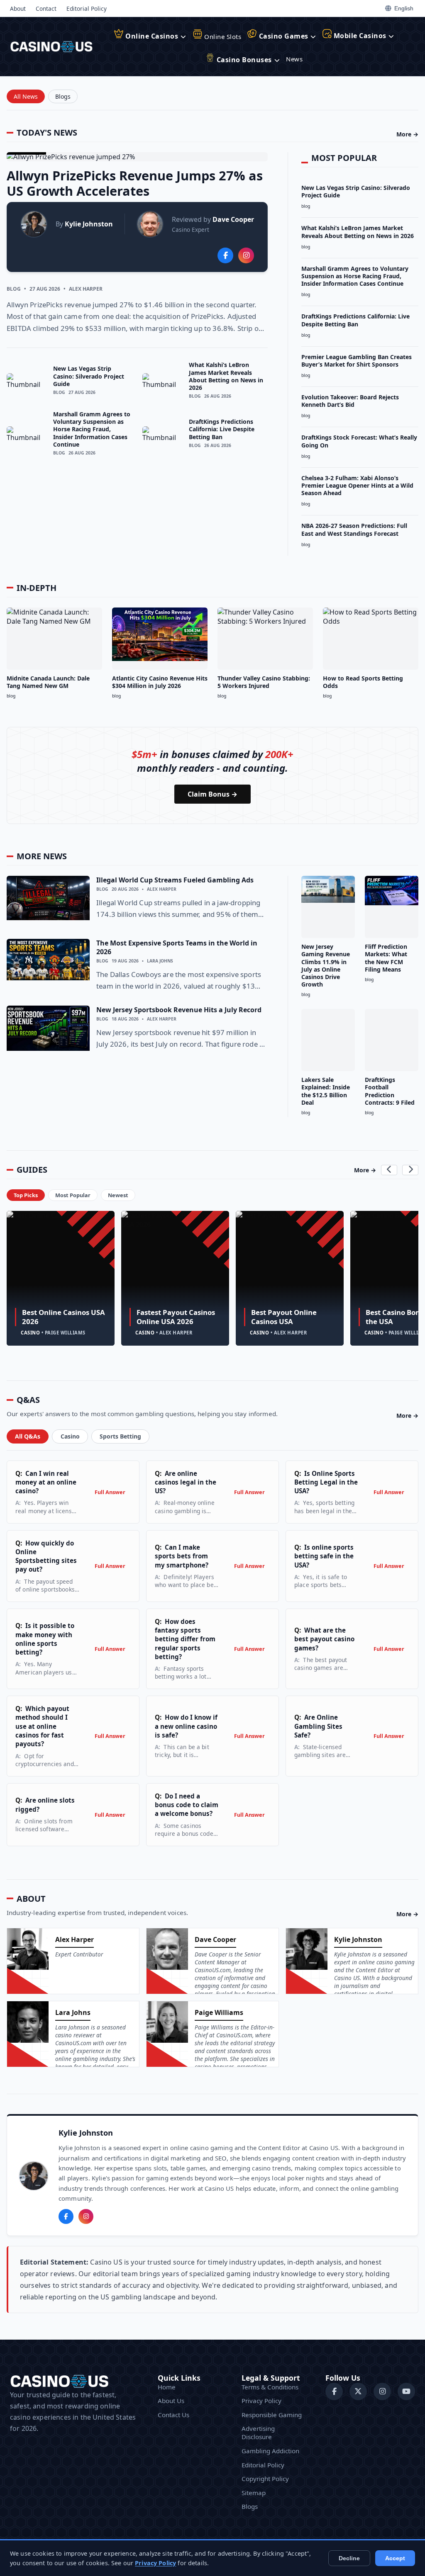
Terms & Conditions (270, 2387)
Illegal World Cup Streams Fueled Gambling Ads (175, 880)
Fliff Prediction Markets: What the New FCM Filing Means (386, 958)
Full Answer (110, 1492)
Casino (70, 1436)
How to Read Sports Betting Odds (363, 682)
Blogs (63, 96)
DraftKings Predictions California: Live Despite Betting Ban (222, 429)
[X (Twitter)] (358, 2391)
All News (26, 96)
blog (14, 289)
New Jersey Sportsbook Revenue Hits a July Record (179, 1010)
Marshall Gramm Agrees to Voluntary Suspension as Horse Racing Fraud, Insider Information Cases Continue (92, 429)
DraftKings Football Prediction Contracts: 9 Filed (390, 1091)
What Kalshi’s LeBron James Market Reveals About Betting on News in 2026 (226, 376)
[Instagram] (86, 2216)
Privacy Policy (261, 2401)
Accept (395, 2558)
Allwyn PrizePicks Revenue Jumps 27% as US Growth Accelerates (135, 183)
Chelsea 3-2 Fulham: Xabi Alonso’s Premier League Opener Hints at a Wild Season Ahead (357, 485)
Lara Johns (160, 961)
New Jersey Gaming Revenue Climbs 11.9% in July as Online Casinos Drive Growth (326, 965)
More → (407, 134)
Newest (118, 1195)
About (18, 9)
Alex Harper (86, 289)
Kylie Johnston (89, 224)
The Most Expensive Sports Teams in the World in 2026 (177, 947)
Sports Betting (120, 1436)
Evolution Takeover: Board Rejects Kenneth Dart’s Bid (350, 401)
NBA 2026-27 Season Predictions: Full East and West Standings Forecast (354, 529)
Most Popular (73, 1195)
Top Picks (26, 1195)
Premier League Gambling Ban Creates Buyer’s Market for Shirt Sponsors (357, 361)
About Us (171, 2401)
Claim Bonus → (212, 794)
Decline (349, 2558)
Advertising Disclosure (258, 2433)
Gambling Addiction (270, 2451)
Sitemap (254, 2493)
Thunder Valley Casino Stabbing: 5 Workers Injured (264, 682)
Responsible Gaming (272, 2415)
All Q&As (28, 1436)
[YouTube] (406, 2391)
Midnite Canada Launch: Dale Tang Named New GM (48, 682)
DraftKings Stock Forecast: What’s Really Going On (359, 441)
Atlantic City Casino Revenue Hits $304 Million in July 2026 (160, 682)
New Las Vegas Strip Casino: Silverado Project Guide (89, 376)
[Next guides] (410, 1170)
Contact (46, 9)
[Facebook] (66, 2216)
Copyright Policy (265, 2479)
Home (167, 2387)
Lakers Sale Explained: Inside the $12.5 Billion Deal (326, 1091)
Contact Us (173, 2415)
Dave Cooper (233, 219)
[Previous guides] (389, 1170)
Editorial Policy (87, 9)
